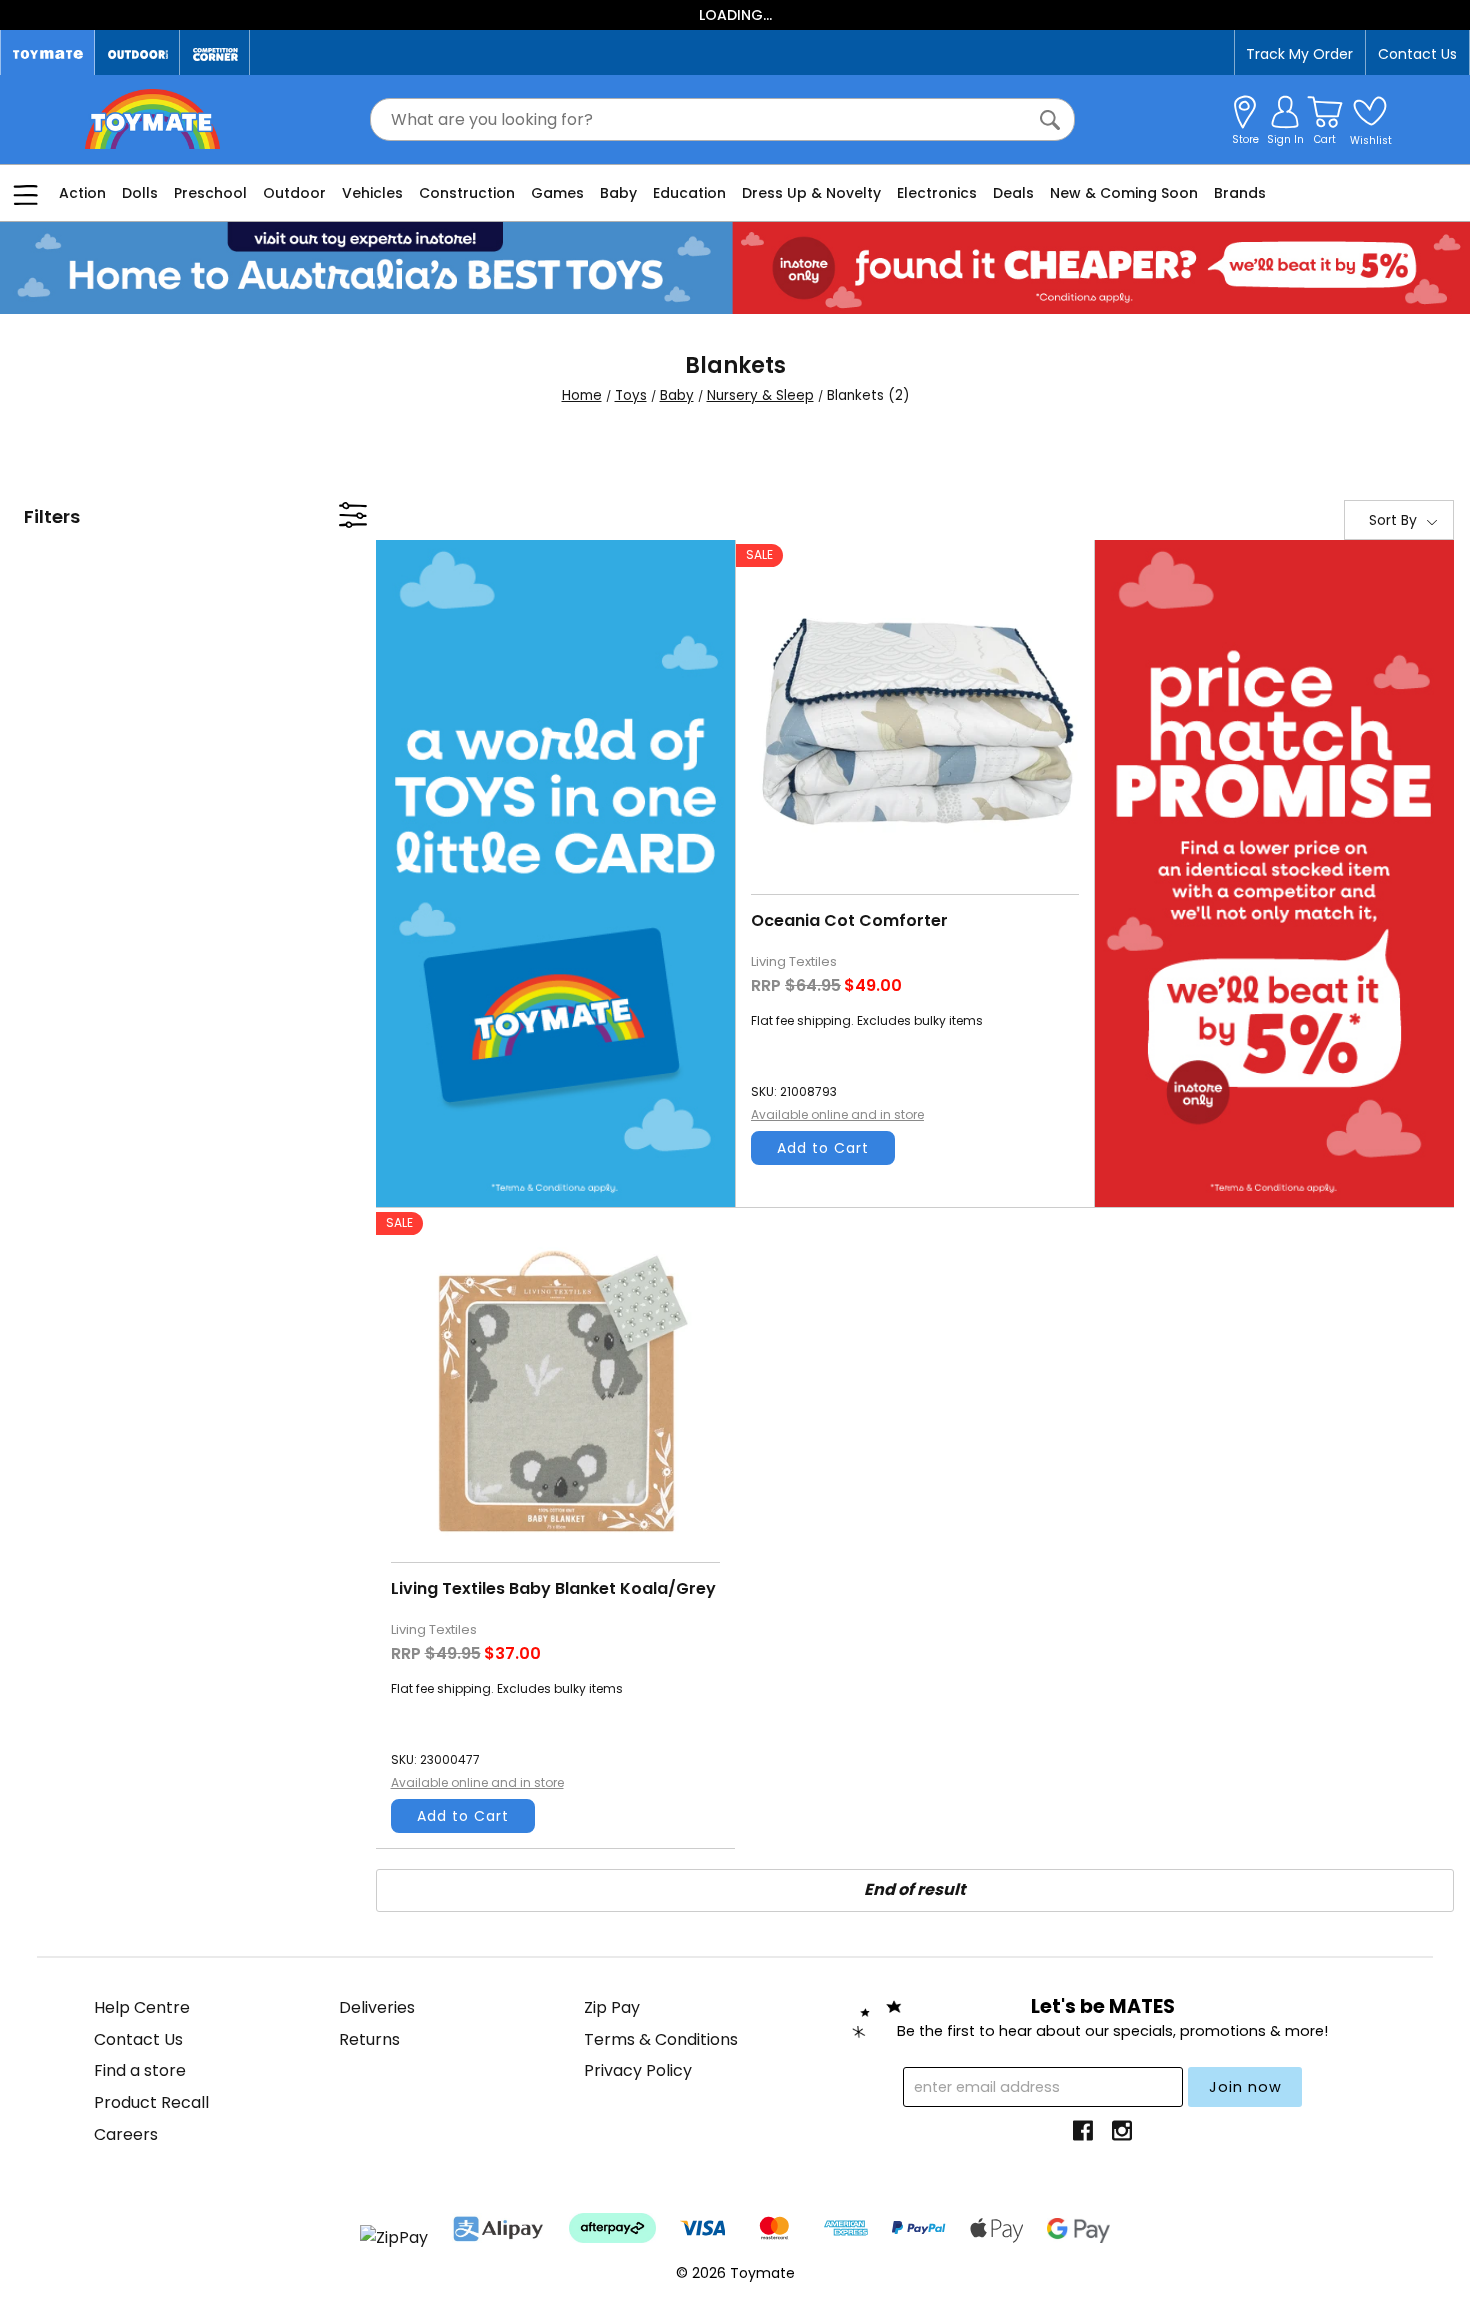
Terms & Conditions (661, 2039)
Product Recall (151, 2102)
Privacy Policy (638, 2070)
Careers (126, 2134)
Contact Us (1417, 54)
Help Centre (142, 2007)
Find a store (140, 2070)
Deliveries (377, 2007)
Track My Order (1299, 54)
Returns (369, 2039)
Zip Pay (612, 2007)
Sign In (1285, 139)
